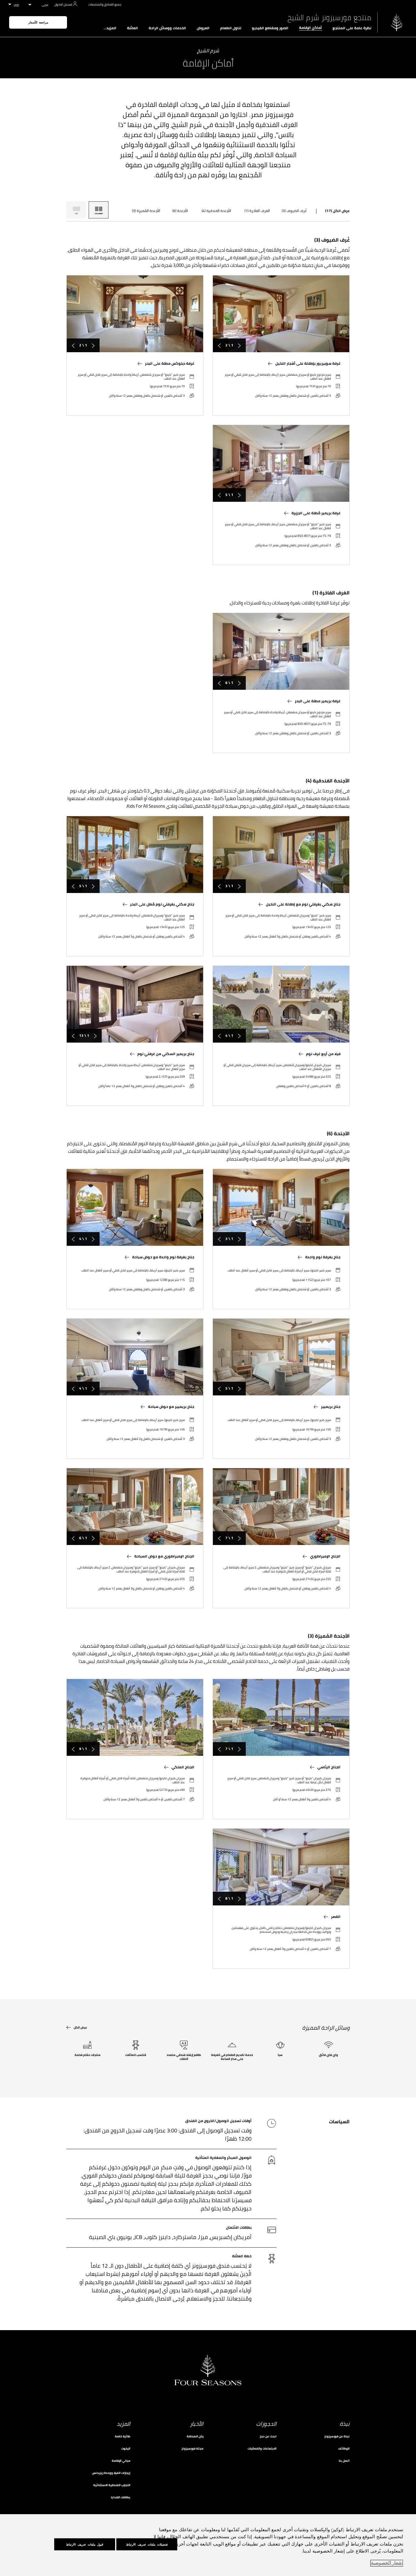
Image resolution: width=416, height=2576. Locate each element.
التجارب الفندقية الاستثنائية (112, 2485)
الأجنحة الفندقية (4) (216, 211)
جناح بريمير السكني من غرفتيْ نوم (166, 1054)
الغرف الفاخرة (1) (257, 211)
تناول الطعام (231, 28)
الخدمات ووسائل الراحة (167, 28)
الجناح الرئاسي (329, 1767)
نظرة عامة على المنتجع (352, 28)
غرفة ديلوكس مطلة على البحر (170, 363)
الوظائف (344, 2448)
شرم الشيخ (208, 51)
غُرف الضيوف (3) (294, 211)
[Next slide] (219, 345)
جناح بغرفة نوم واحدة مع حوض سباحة (163, 1257)
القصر (336, 1917)
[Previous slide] (239, 345)
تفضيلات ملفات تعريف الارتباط (147, 2544)
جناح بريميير (331, 1407)
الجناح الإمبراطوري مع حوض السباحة (164, 1556)
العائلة (132, 28)
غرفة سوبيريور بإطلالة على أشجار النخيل (308, 363)
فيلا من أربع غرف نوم (323, 1054)
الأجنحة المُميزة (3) (146, 211)
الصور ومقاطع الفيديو (270, 28)
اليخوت (126, 2448)
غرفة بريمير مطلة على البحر (318, 701)
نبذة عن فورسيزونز (337, 2436)
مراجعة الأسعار (38, 22)
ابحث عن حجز (268, 2436)
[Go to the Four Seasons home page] (397, 22)
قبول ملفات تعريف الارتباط (85, 2544)
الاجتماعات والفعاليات (262, 2448)
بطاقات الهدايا (121, 2497)
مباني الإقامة (121, 2461)
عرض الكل (80, 2027)
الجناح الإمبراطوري (325, 1556)
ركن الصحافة (195, 2436)
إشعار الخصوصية (387, 2563)
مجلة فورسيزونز (192, 2448)
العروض (203, 28)
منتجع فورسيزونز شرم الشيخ (329, 18)
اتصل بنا (344, 2461)
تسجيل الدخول (63, 4)
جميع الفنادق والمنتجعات (105, 4)
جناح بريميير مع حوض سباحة (171, 1407)
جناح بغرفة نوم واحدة (323, 1257)
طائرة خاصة (123, 2436)
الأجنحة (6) (180, 211)
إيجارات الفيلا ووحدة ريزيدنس (111, 2473)
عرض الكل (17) (337, 211)
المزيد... (110, 28)
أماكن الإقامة (310, 28)
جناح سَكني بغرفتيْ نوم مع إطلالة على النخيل (303, 904)
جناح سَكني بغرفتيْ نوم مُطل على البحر (162, 904)
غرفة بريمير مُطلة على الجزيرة (316, 513)
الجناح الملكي (183, 1767)
